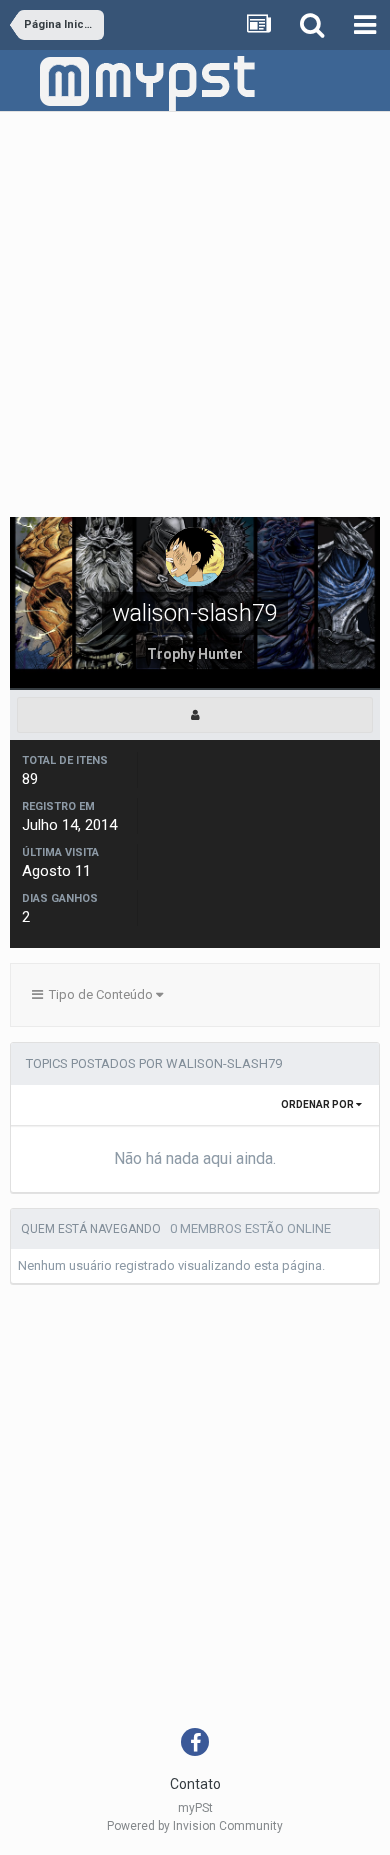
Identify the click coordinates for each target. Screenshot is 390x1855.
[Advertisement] (195, 317)
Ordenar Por (318, 1104)
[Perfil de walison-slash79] (195, 715)
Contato (195, 1784)
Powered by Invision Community (195, 1826)
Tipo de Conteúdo (99, 994)
